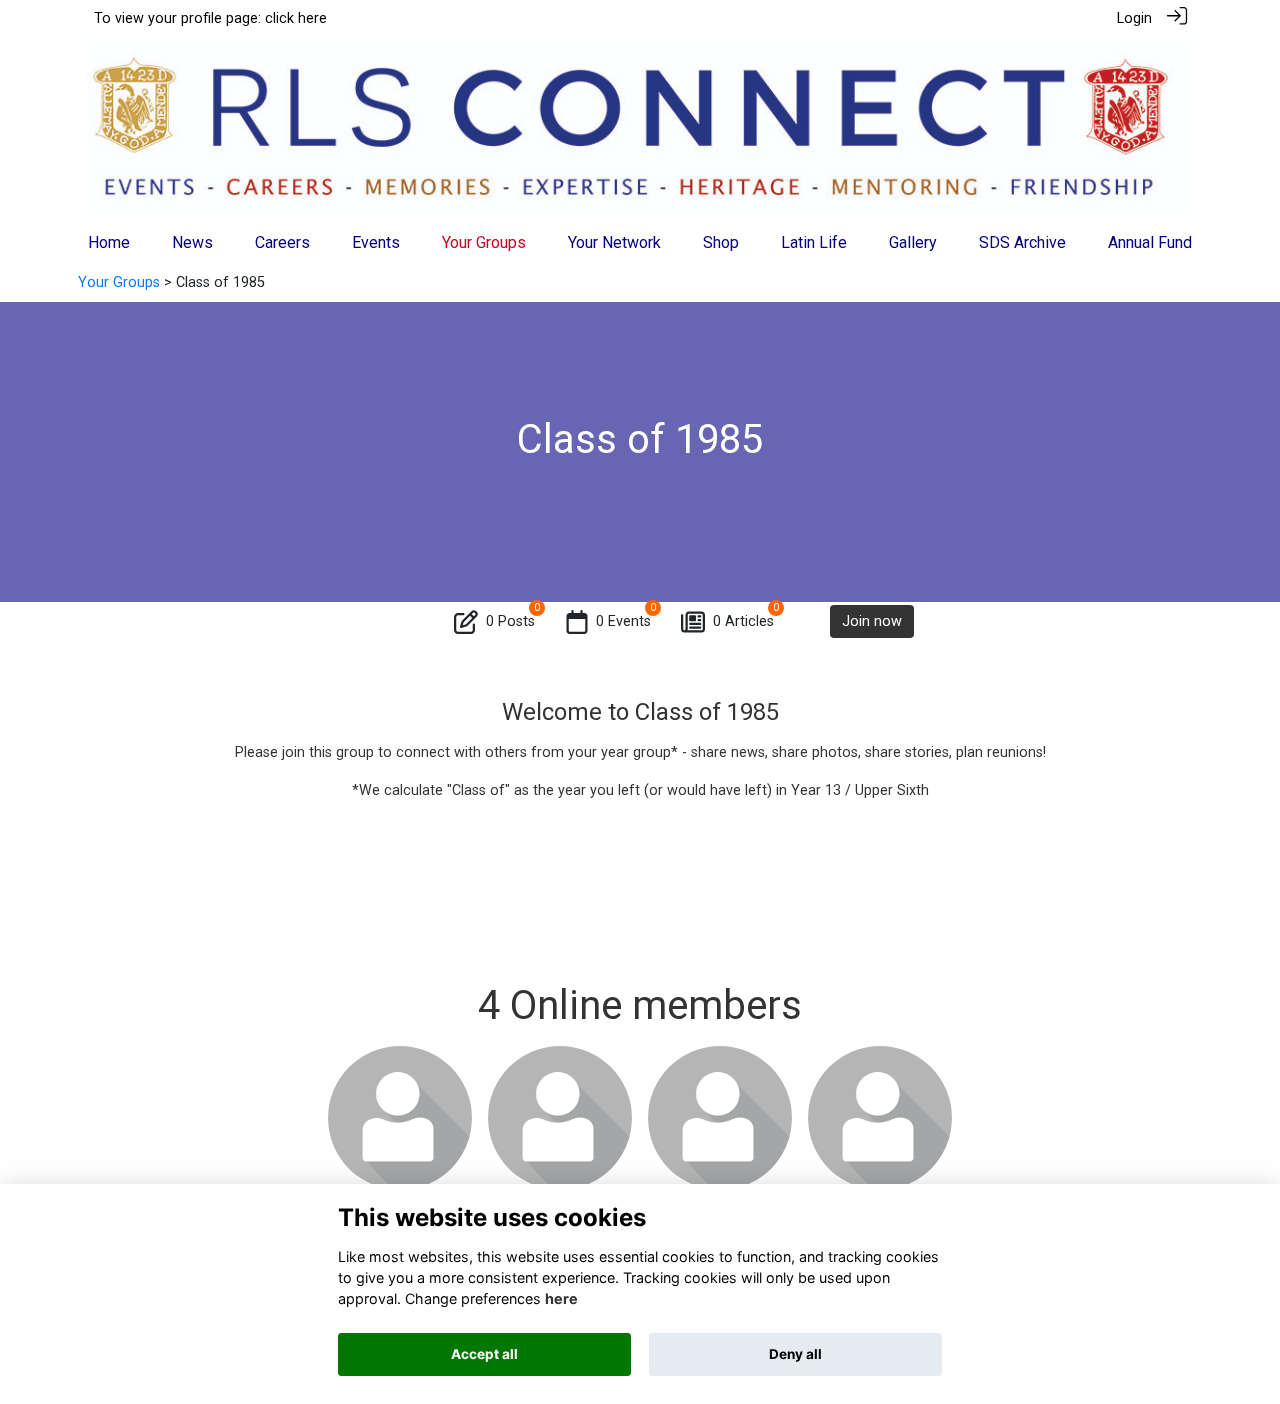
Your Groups (119, 282)
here (561, 1298)
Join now (872, 621)
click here (296, 18)
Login (1134, 18)
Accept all (484, 1354)
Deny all (795, 1354)
